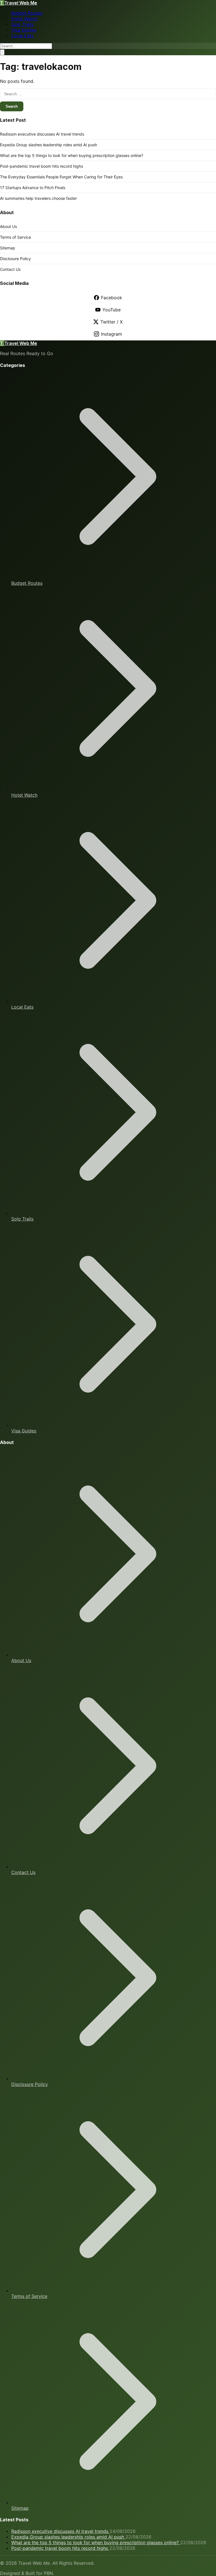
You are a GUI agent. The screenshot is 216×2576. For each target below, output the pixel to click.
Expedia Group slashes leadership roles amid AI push (49, 145)
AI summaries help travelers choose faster (38, 198)
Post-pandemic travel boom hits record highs (41, 166)
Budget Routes (27, 13)
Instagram (112, 334)
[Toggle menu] (2, 52)
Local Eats (22, 36)
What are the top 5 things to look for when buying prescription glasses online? (72, 155)
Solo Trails (22, 24)
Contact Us (10, 269)
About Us (8, 226)
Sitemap (8, 248)
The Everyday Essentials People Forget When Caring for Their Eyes (61, 177)
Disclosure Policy (15, 259)
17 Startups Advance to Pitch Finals (33, 188)
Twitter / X (112, 322)
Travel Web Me (19, 3)
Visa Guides (24, 30)
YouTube (112, 310)
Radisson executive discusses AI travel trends (42, 134)
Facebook (112, 298)
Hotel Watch (24, 19)
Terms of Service (15, 237)
